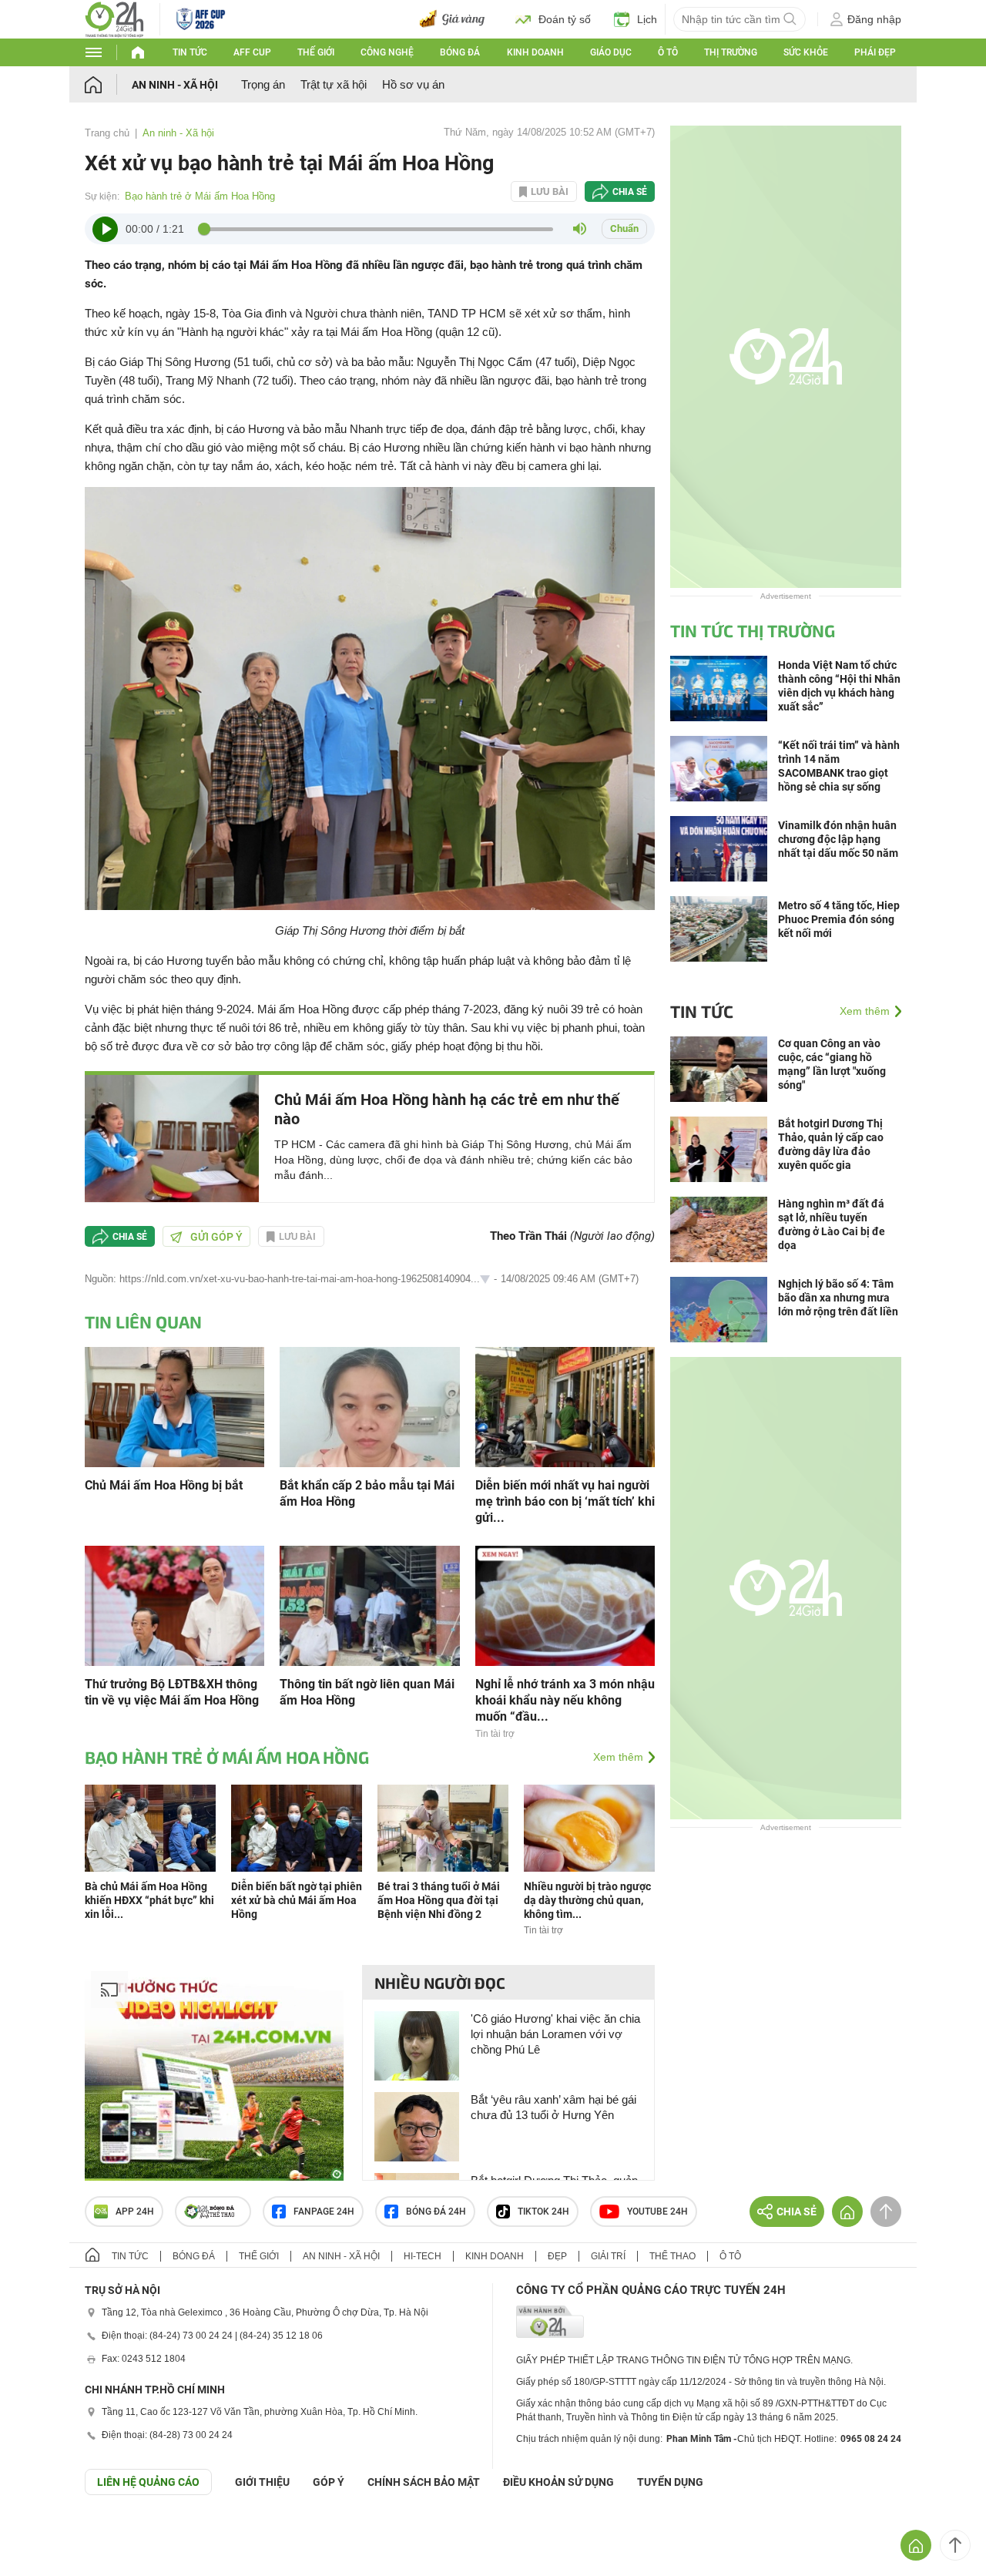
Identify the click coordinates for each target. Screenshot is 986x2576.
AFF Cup (252, 52)
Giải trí (608, 2256)
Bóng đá (460, 52)
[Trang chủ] (108, 84)
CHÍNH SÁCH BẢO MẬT (424, 2482)
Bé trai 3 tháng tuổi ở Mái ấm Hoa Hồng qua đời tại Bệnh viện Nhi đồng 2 (439, 1900)
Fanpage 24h (324, 2212)
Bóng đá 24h (436, 2212)
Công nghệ (387, 52)
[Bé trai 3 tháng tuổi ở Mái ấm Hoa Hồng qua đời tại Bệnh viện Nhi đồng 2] (443, 1827)
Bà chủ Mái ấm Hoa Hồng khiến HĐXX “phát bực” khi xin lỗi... (149, 1900)
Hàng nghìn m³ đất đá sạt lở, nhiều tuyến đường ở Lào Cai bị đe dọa (832, 1224)
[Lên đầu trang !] (955, 2545)
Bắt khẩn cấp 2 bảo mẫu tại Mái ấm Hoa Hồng (367, 1493)
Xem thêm (618, 1757)
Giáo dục (611, 52)
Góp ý (329, 2482)
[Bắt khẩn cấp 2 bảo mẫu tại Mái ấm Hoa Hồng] (369, 1406)
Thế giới (316, 52)
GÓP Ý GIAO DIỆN (45, 2533)
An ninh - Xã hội (175, 85)
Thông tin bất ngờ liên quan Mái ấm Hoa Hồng (367, 1692)
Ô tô (668, 52)
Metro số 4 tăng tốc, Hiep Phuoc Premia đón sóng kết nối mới (839, 919)
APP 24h (135, 2212)
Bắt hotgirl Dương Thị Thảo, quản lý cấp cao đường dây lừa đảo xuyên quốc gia (831, 1144)
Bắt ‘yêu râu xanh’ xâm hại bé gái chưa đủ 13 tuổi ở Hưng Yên (553, 2107)
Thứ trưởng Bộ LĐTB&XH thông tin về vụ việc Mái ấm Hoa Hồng (172, 1692)
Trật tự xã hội (334, 84)
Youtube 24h (657, 2212)
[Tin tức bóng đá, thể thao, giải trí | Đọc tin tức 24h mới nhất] (114, 18)
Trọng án (263, 84)
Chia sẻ (630, 192)
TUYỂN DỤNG (670, 2482)
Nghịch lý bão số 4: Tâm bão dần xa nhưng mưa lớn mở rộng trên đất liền (838, 1298)
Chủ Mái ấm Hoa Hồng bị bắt (164, 1485)
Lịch (647, 19)
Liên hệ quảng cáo (148, 2482)
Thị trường (731, 52)
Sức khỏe (806, 52)
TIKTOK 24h (543, 2212)
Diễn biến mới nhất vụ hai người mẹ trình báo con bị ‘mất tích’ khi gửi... (565, 1501)
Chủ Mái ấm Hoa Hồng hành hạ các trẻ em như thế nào (447, 1109)
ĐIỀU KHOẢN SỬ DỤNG (558, 2482)
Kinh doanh (535, 52)
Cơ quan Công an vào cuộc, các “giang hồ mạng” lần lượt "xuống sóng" (832, 1064)
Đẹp (557, 2256)
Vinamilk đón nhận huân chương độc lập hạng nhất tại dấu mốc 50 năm (838, 839)
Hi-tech (423, 2256)
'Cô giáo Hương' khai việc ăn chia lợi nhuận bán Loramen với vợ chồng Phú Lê (555, 2034)
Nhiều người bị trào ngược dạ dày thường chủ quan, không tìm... (587, 1900)
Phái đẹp (875, 52)
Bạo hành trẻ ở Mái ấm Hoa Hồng (200, 196)
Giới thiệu (262, 2482)
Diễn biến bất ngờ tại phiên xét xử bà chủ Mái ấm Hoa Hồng (297, 1900)
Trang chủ (107, 133)
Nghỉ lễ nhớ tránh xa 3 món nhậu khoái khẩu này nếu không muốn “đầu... (565, 1700)
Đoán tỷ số (565, 19)
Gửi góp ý (216, 1237)
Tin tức (190, 52)
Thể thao (672, 2256)
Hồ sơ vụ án (413, 84)
